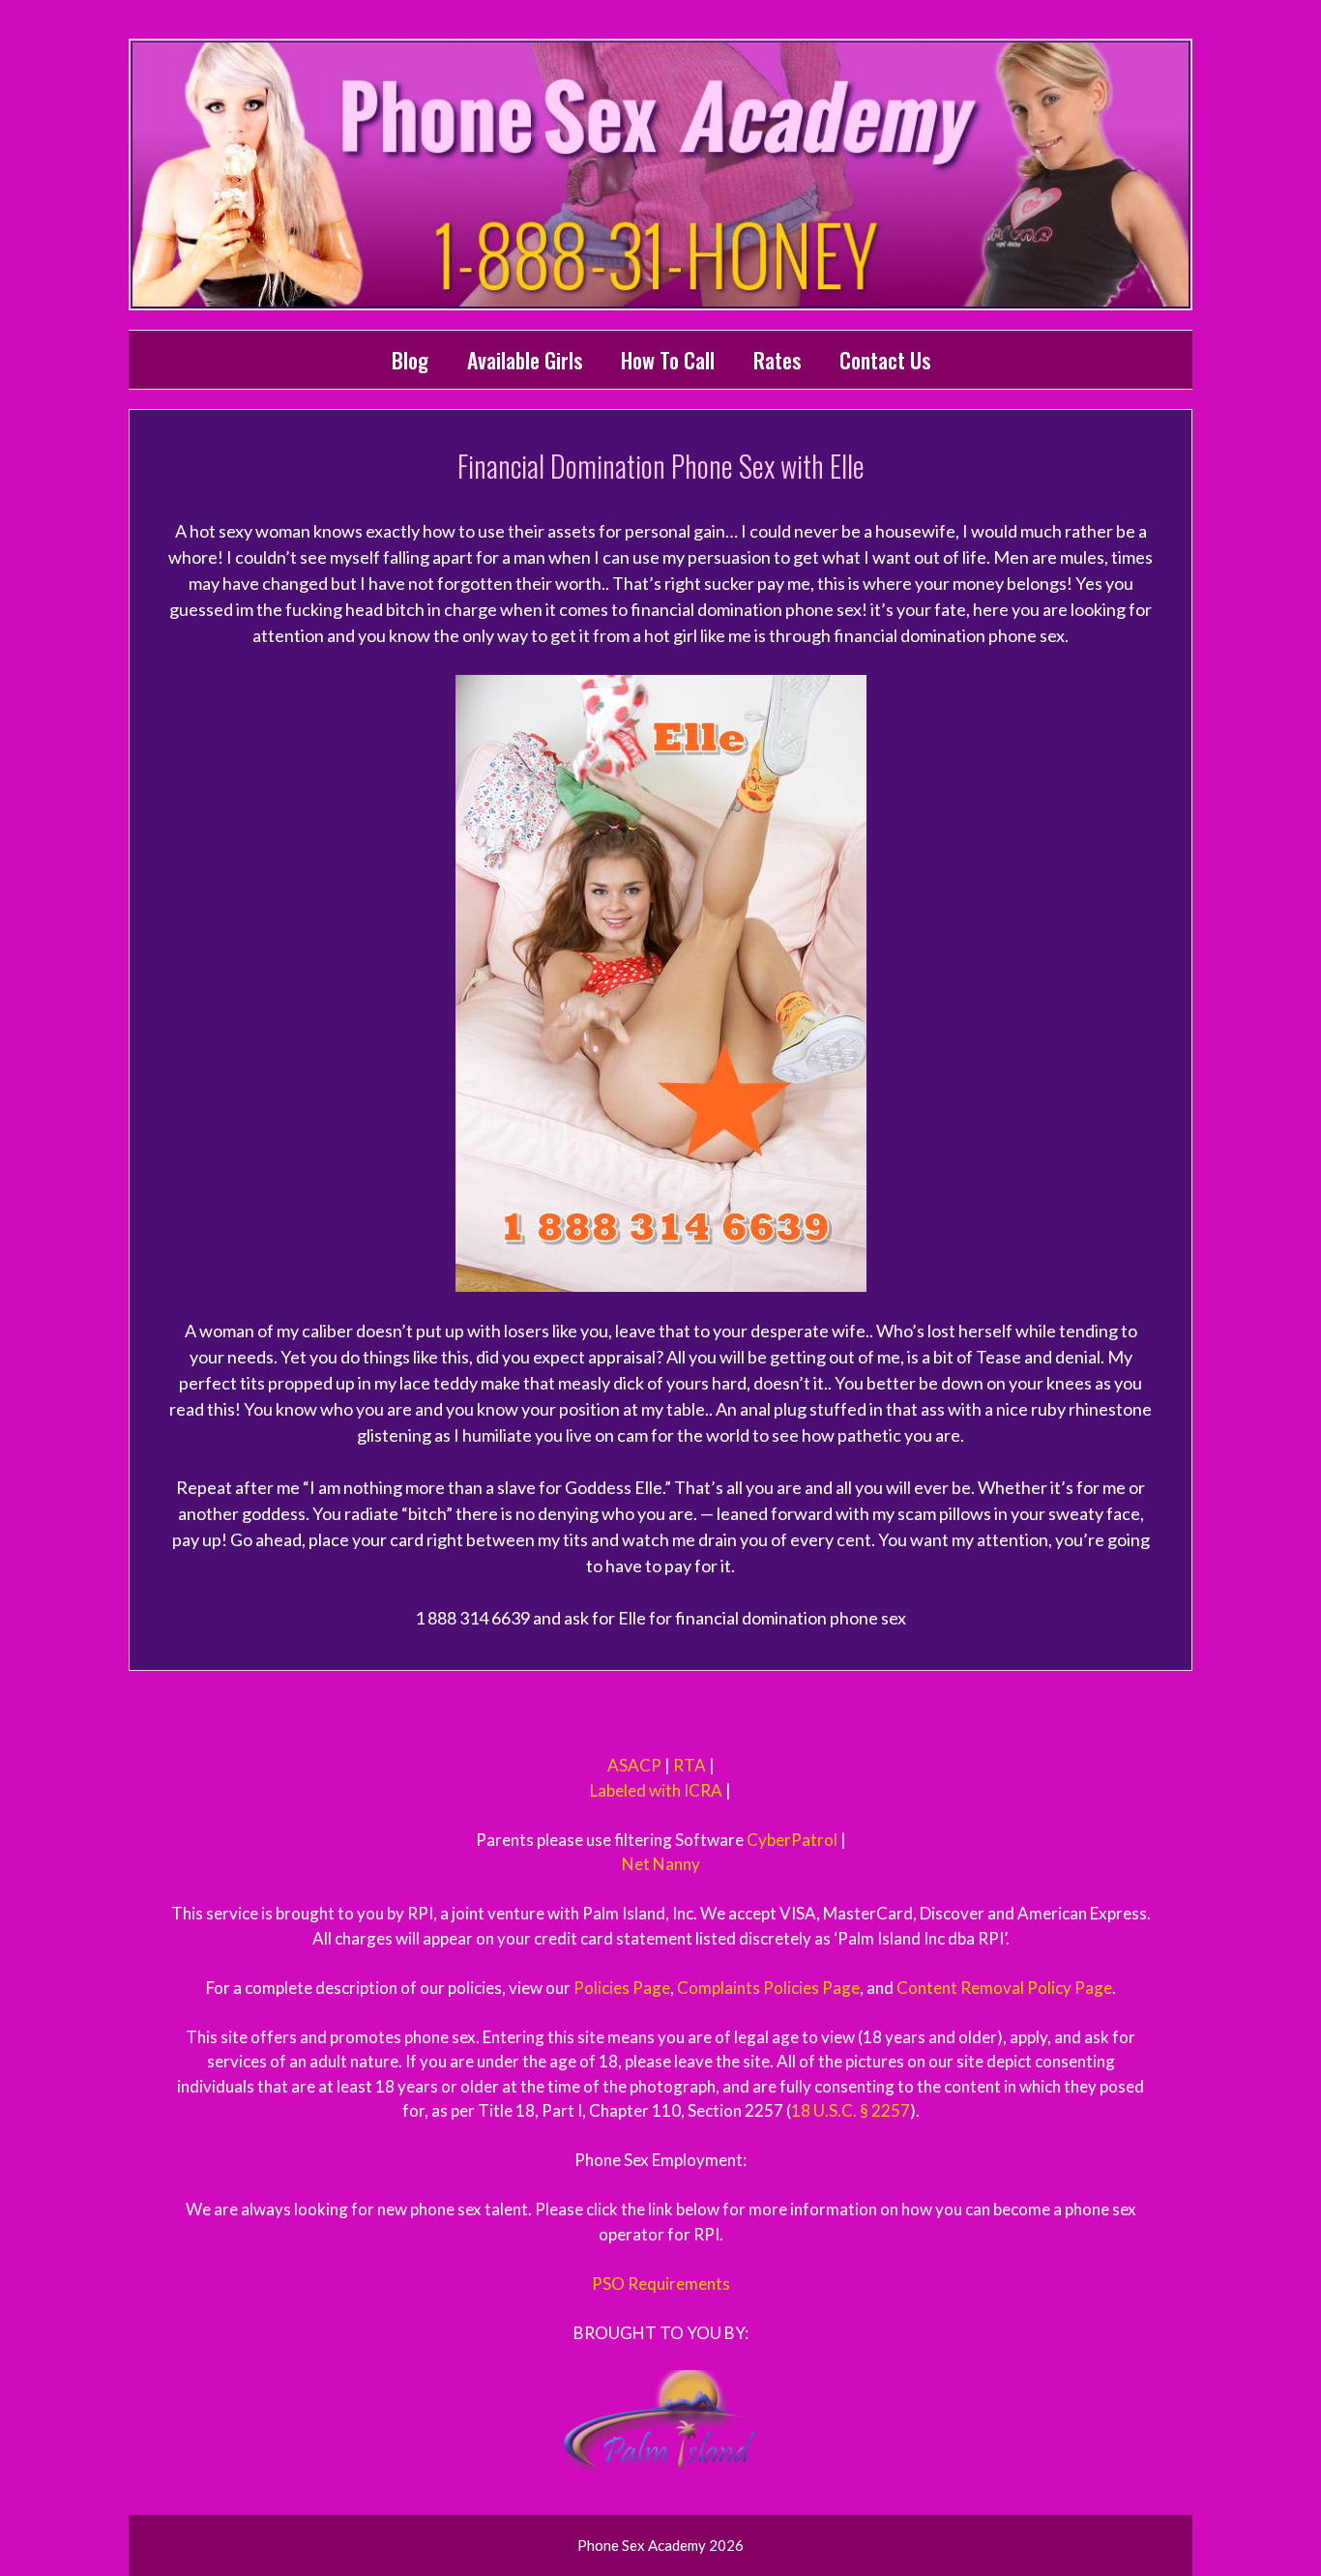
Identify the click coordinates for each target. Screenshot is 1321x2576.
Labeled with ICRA (656, 1790)
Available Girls (525, 360)
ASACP (634, 1765)
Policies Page (622, 1988)
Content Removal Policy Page (1004, 1988)
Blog (410, 360)
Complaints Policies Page (768, 1988)
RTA (690, 1765)
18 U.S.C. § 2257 (851, 2110)
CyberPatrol (792, 1840)
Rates (777, 360)
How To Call (668, 360)
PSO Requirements (661, 2283)
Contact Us (885, 360)
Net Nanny (661, 1864)
